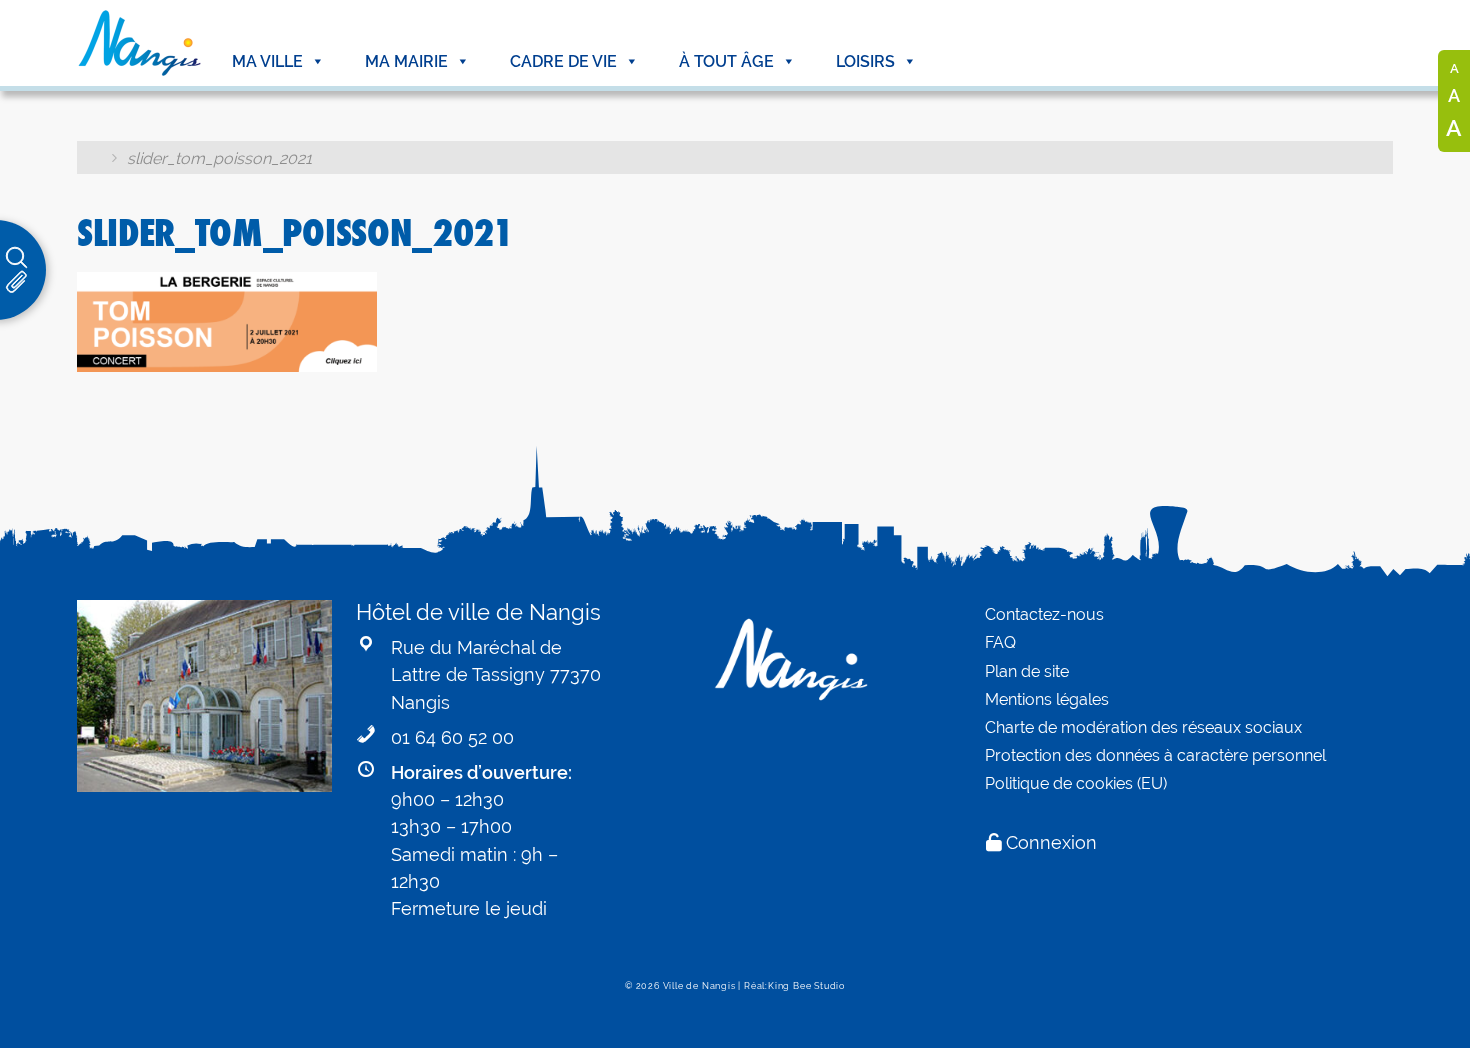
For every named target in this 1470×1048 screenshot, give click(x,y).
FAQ (1000, 642)
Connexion (1051, 842)
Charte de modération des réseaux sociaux (1143, 727)
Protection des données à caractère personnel (1155, 755)
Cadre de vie (563, 61)
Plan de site (1027, 671)
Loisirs (865, 61)
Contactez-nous (1044, 614)
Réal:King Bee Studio (794, 986)
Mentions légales (1047, 699)
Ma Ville (267, 61)
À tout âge (726, 61)
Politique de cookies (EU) (1076, 783)
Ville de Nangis (699, 986)
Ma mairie (406, 61)
